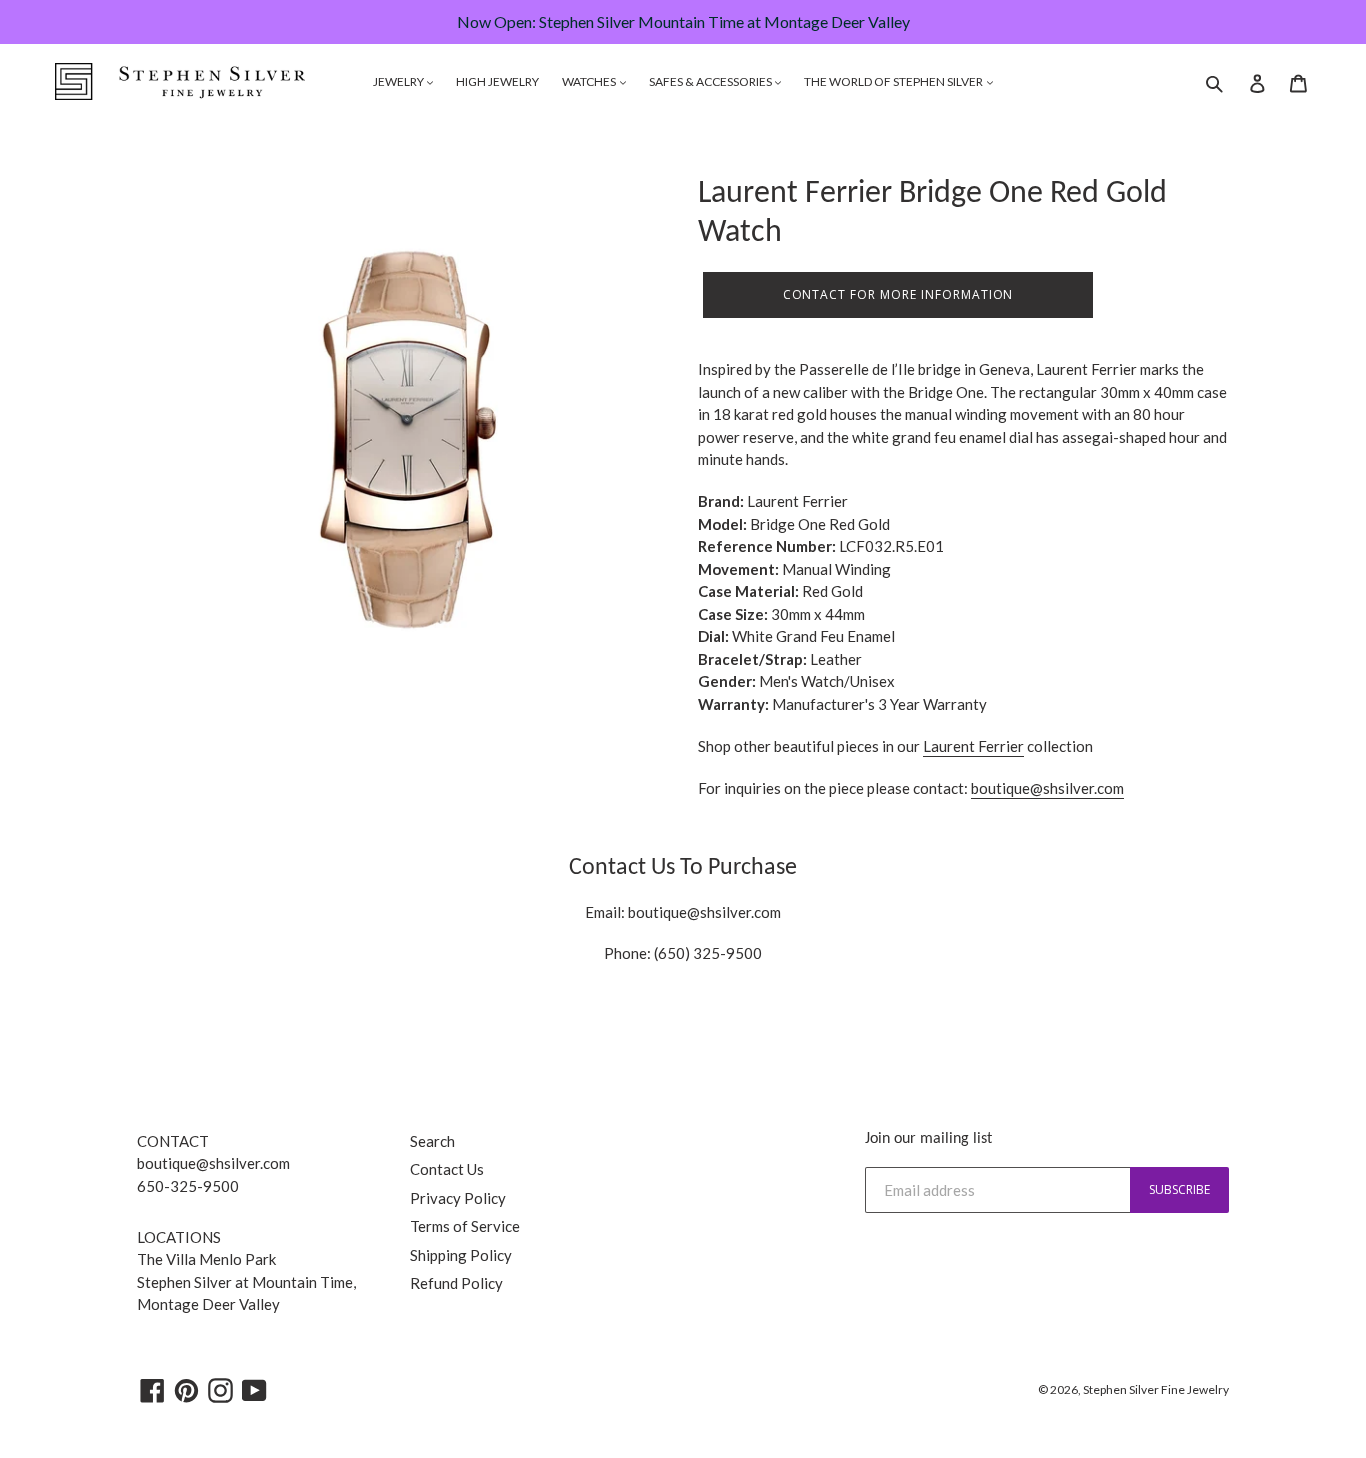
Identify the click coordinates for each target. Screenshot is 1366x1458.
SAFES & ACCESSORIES (711, 81)
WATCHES (590, 81)
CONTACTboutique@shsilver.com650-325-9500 (213, 1163)
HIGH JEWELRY (497, 81)
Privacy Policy (458, 1198)
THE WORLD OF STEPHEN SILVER (894, 81)
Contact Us (447, 1169)
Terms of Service (465, 1226)
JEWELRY (399, 81)
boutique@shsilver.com (704, 912)
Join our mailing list (928, 1139)
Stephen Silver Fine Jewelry (1156, 1389)
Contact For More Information (898, 294)
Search (432, 1141)
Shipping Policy (461, 1255)
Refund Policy (456, 1283)
